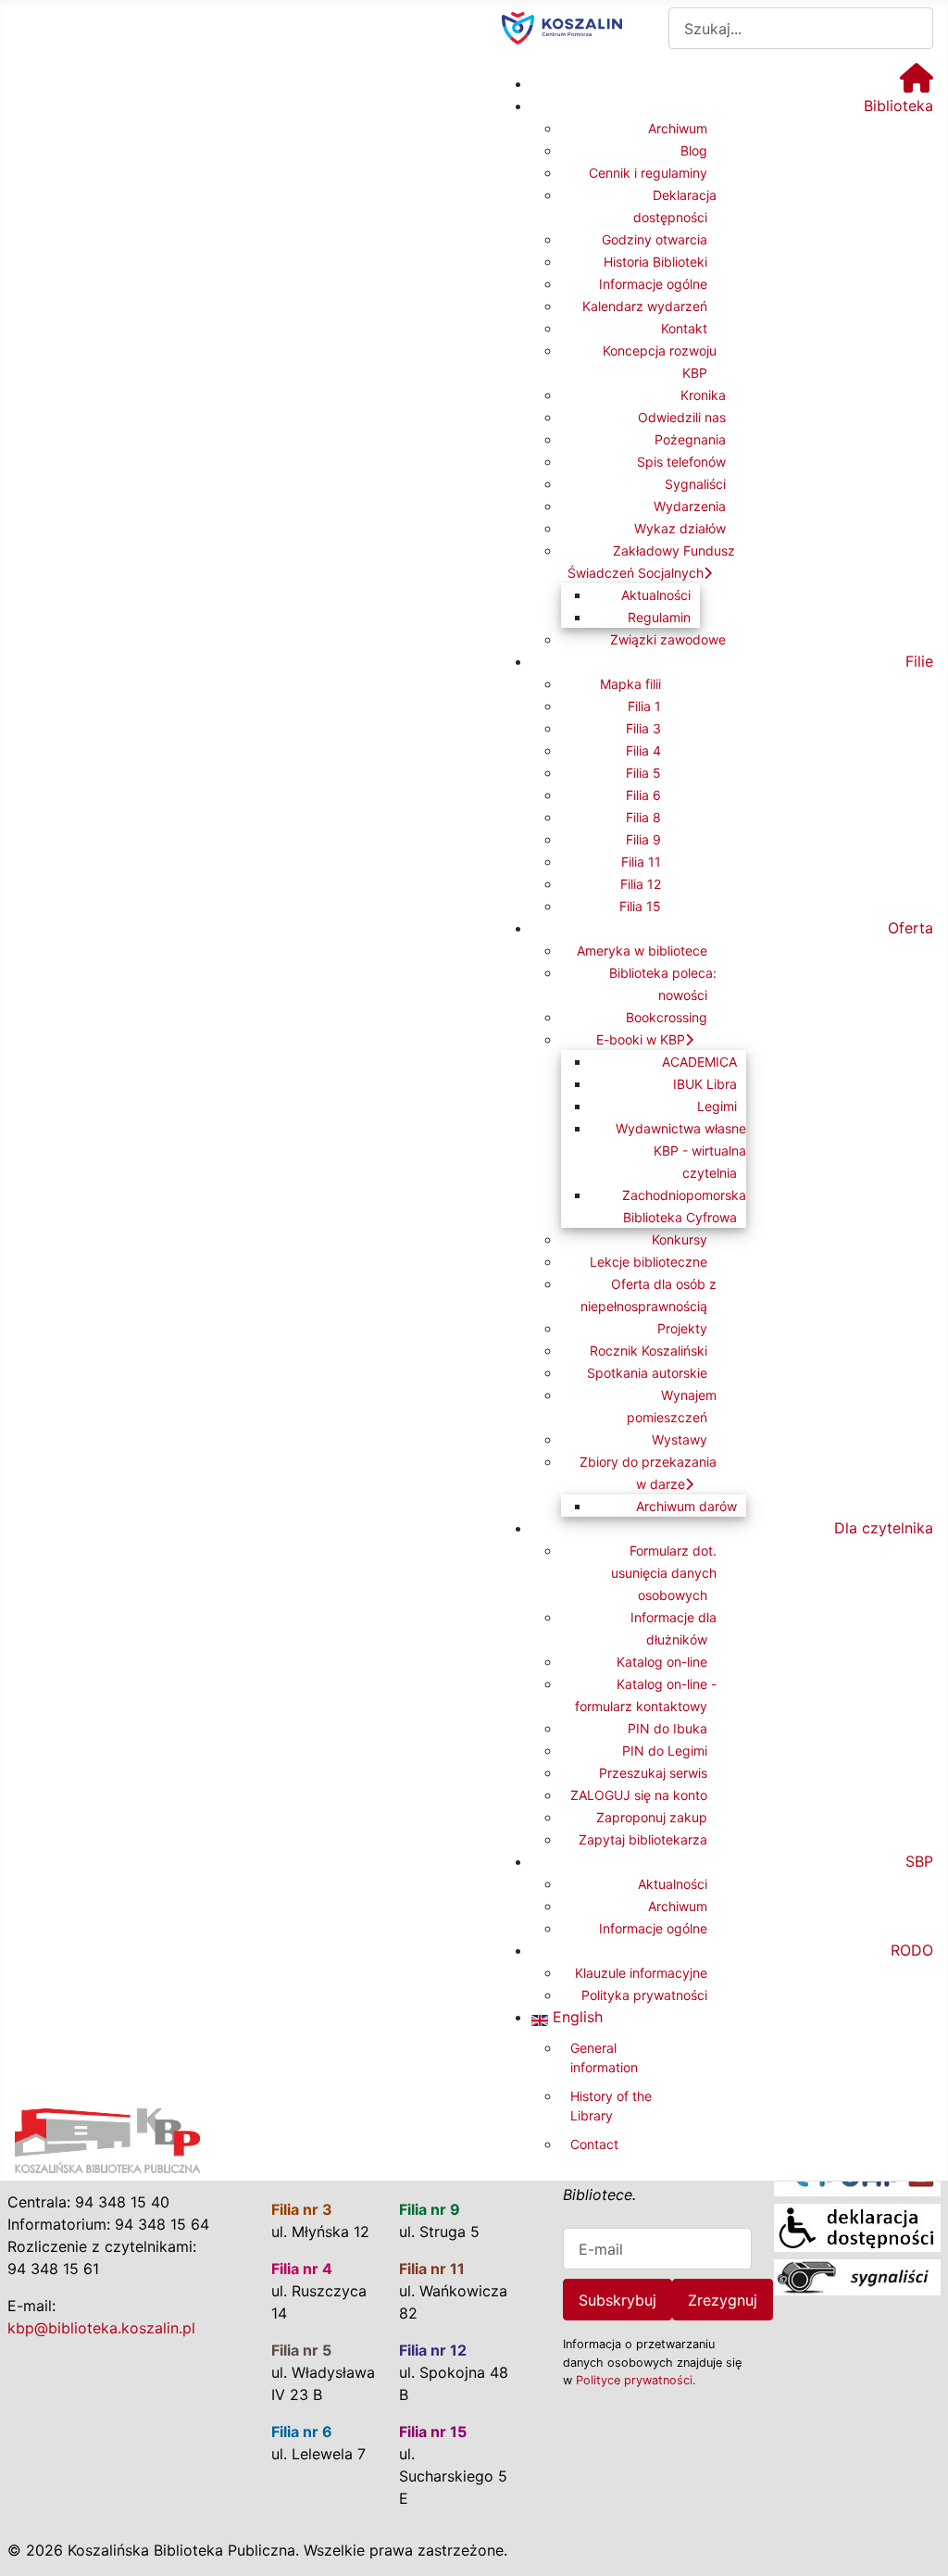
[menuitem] (917, 83)
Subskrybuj (617, 2300)
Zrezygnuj (723, 2300)
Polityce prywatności (634, 2380)
